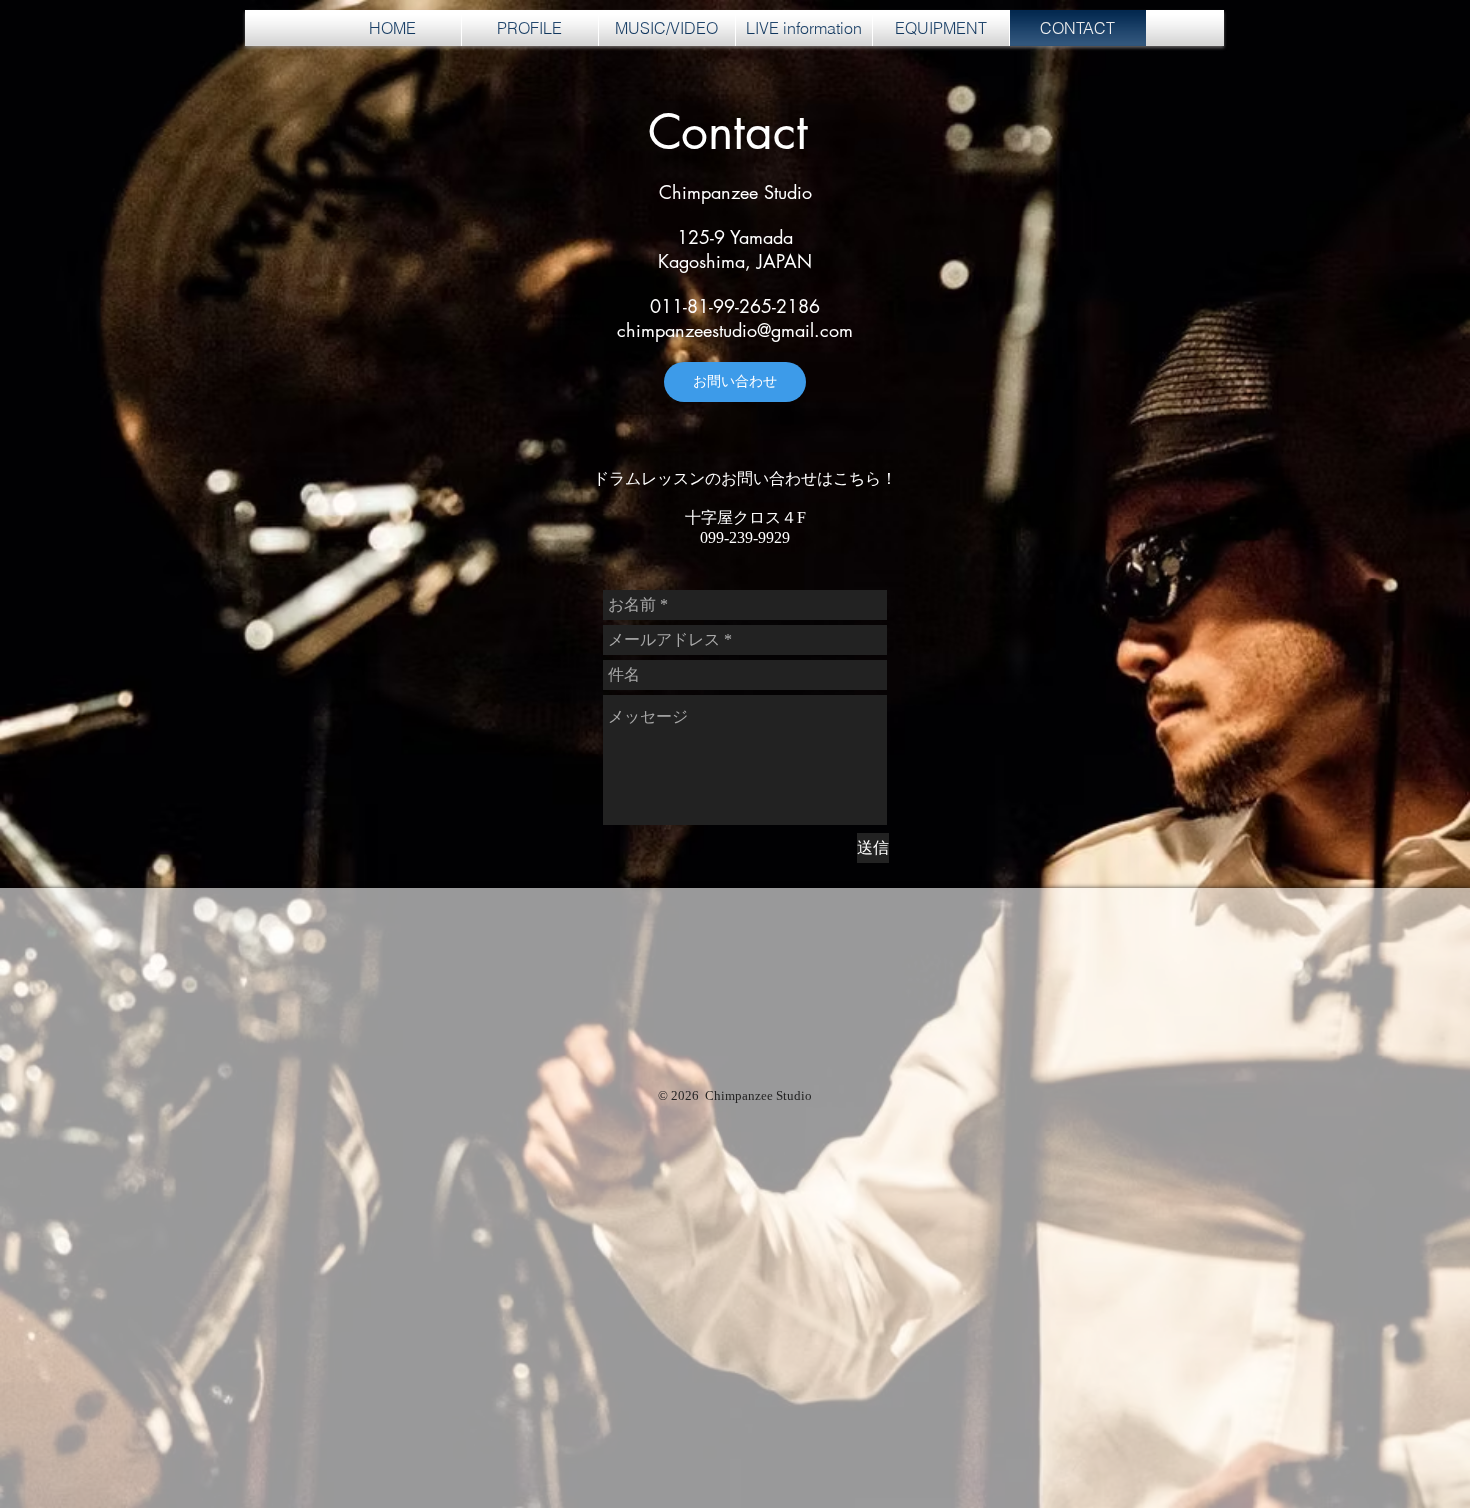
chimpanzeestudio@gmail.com (735, 330)
